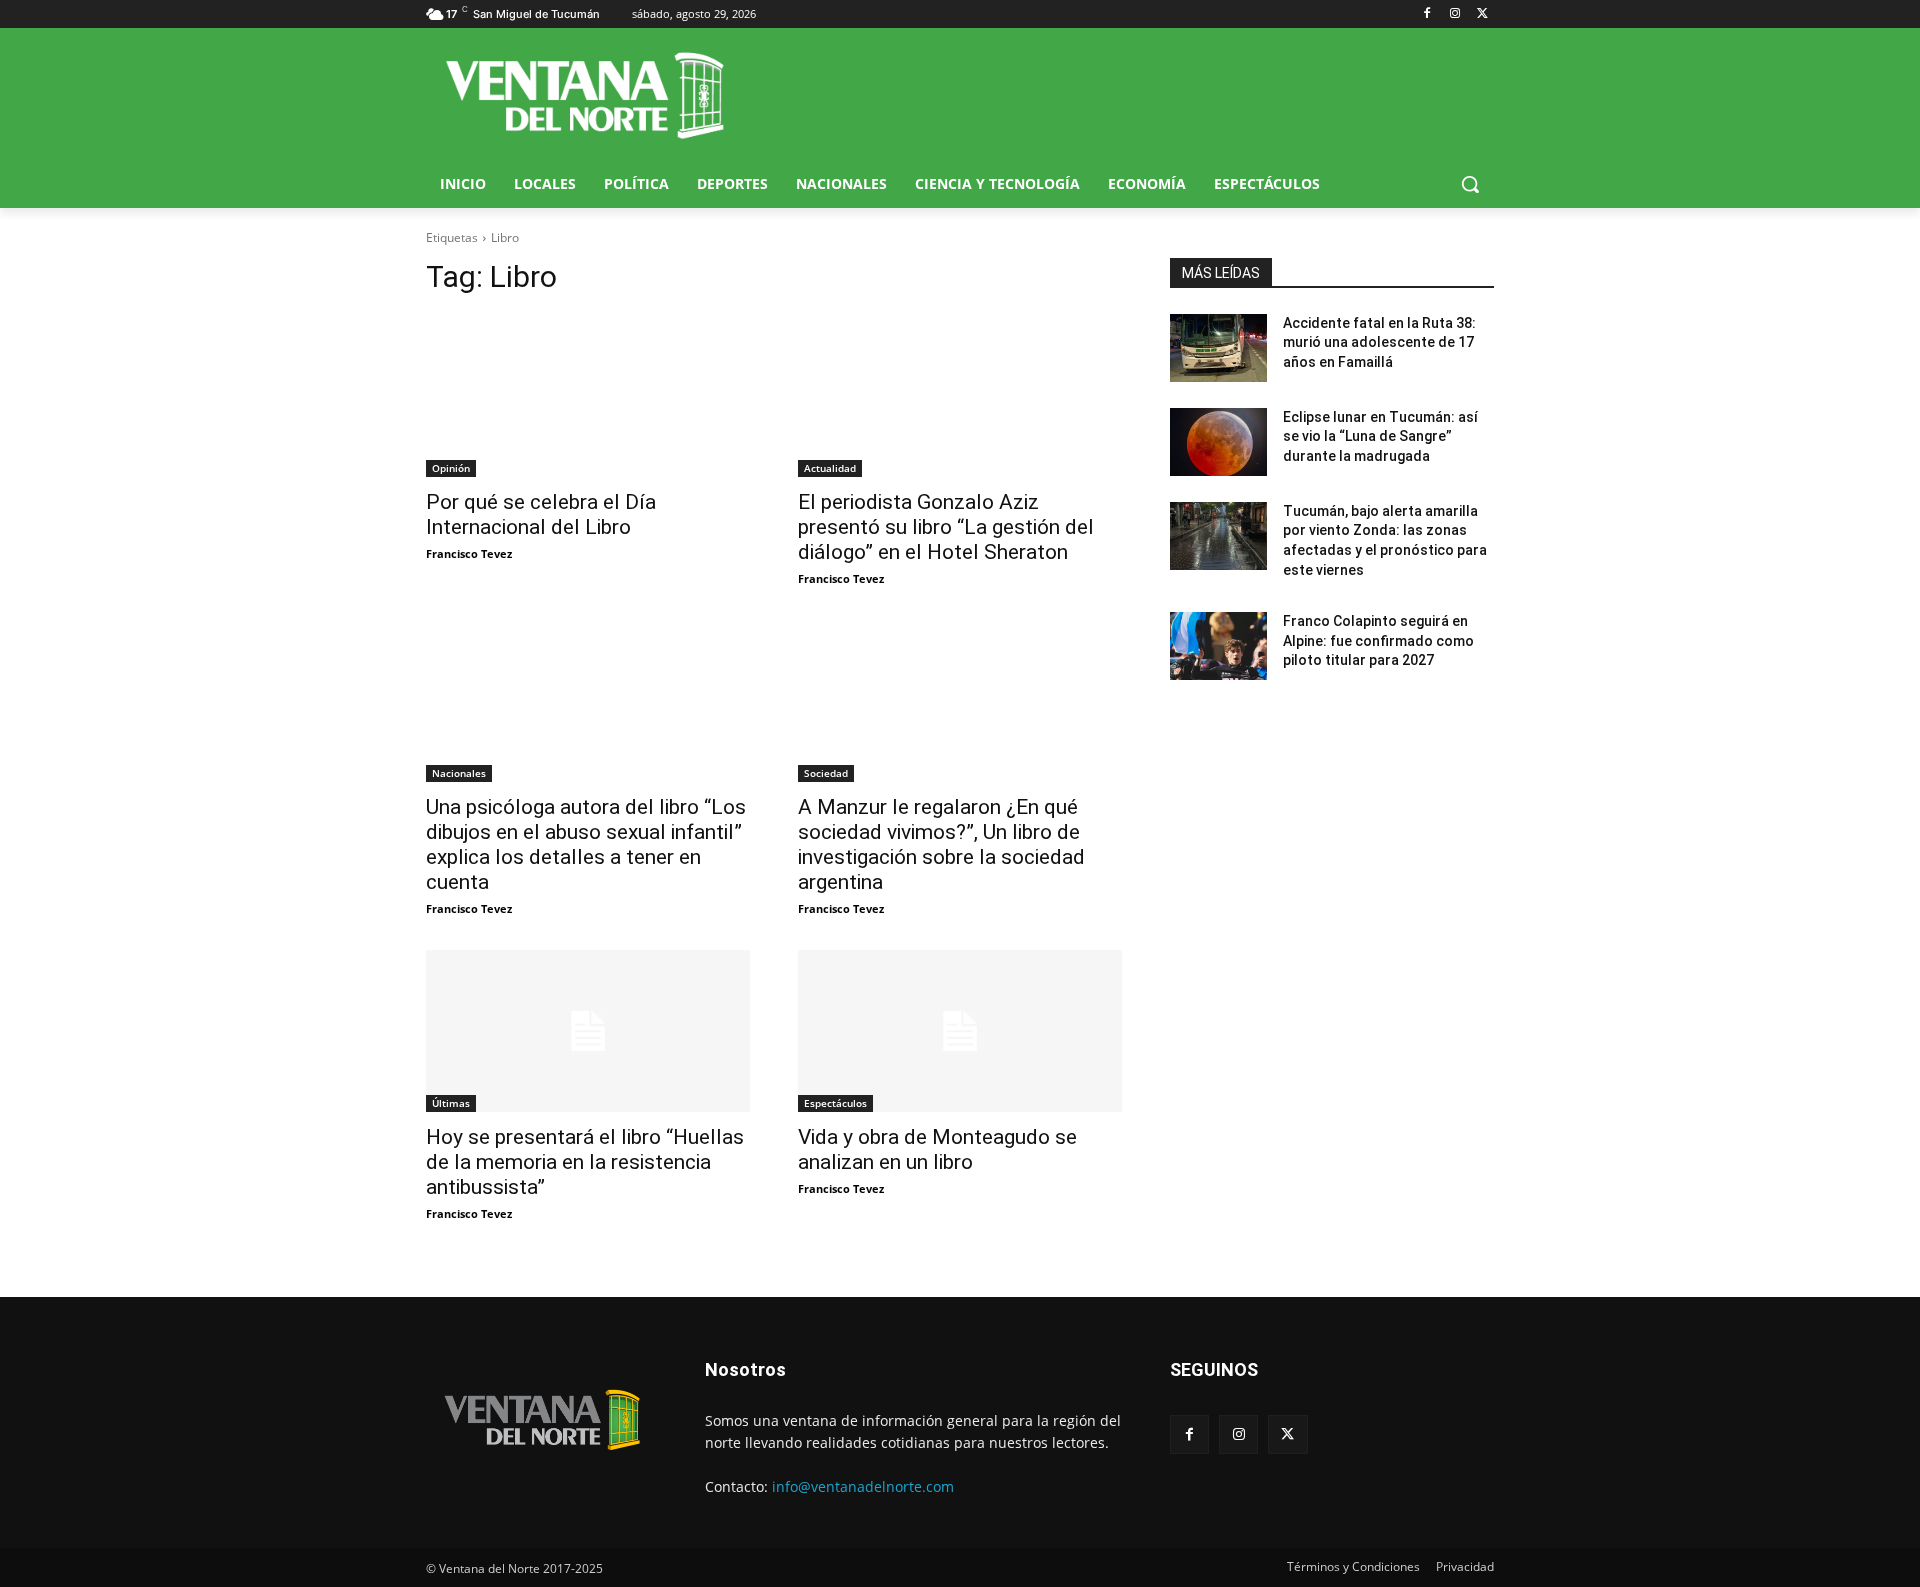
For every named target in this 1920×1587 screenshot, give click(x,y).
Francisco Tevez (469, 553)
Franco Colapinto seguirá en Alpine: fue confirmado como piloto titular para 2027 (1378, 640)
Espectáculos (835, 1103)
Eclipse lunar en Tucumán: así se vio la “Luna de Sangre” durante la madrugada (1380, 436)
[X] (1482, 14)
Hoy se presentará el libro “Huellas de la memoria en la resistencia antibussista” (585, 1162)
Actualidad (830, 468)
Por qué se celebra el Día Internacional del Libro (541, 514)
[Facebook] (1427, 14)
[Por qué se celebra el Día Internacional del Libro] (588, 396)
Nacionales (459, 773)
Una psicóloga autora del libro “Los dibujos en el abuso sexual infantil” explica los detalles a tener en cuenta (586, 844)
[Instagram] (1454, 14)
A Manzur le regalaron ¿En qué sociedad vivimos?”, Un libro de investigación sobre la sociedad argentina (941, 844)
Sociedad (826, 773)
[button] (1470, 184)
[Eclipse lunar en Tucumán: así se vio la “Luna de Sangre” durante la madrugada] (1218, 442)
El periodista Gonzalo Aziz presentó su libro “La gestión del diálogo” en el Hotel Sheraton (946, 527)
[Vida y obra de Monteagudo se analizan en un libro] (960, 1031)
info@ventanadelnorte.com (863, 1486)
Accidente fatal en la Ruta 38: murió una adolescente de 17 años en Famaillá (1379, 342)
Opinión (451, 468)
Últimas (451, 1103)
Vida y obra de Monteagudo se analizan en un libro (937, 1149)
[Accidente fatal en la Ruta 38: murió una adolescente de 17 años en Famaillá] (1218, 348)
